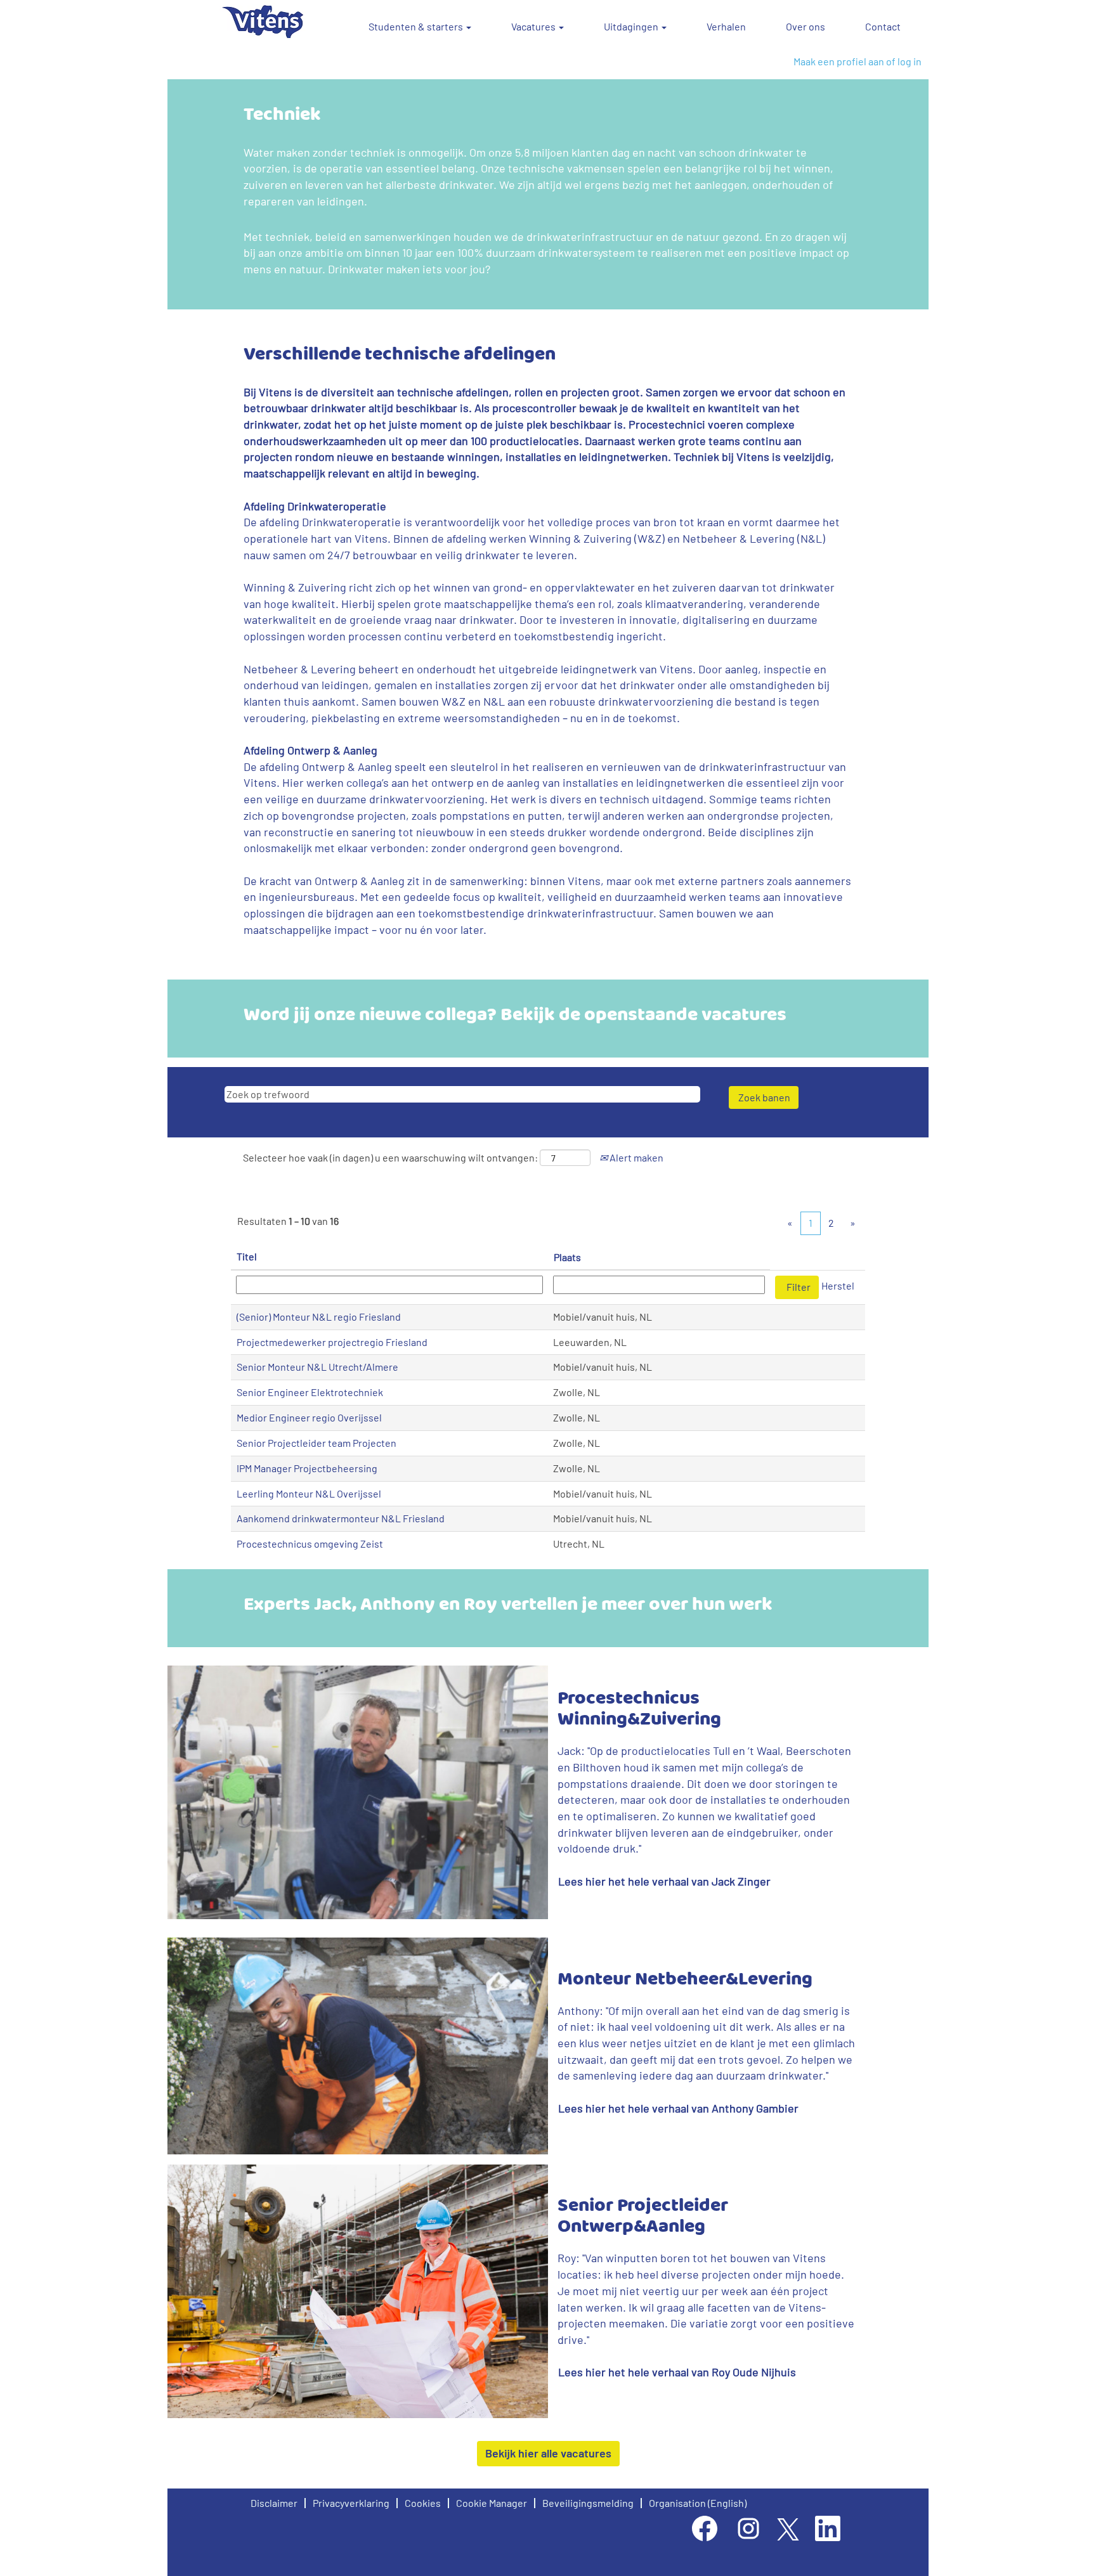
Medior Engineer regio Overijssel (309, 1417)
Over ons (806, 26)
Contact (883, 26)
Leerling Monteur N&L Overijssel (309, 1493)
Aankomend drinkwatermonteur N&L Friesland (341, 1518)
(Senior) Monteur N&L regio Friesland (319, 1317)
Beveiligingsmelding (588, 2503)
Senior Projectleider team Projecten (316, 1443)
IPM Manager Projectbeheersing (307, 1468)
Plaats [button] (567, 1257)
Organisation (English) (698, 2503)
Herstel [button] (838, 1285)
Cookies (423, 2503)
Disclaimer (274, 2503)
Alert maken (636, 1157)
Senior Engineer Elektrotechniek (310, 1392)
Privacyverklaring (351, 2503)
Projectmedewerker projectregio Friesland (332, 1342)
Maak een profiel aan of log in (858, 61)
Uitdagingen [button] (632, 26)
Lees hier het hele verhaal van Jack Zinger (664, 1881)
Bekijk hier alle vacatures (548, 2453)
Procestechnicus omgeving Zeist (310, 1544)
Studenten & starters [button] (417, 26)
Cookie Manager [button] (492, 2503)
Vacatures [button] (534, 26)
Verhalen (726, 26)
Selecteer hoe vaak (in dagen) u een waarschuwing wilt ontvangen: (390, 1157)
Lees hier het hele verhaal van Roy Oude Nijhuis (677, 2372)
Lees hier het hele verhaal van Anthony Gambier (678, 2108)
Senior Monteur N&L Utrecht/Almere (317, 1367)
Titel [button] (247, 1256)
